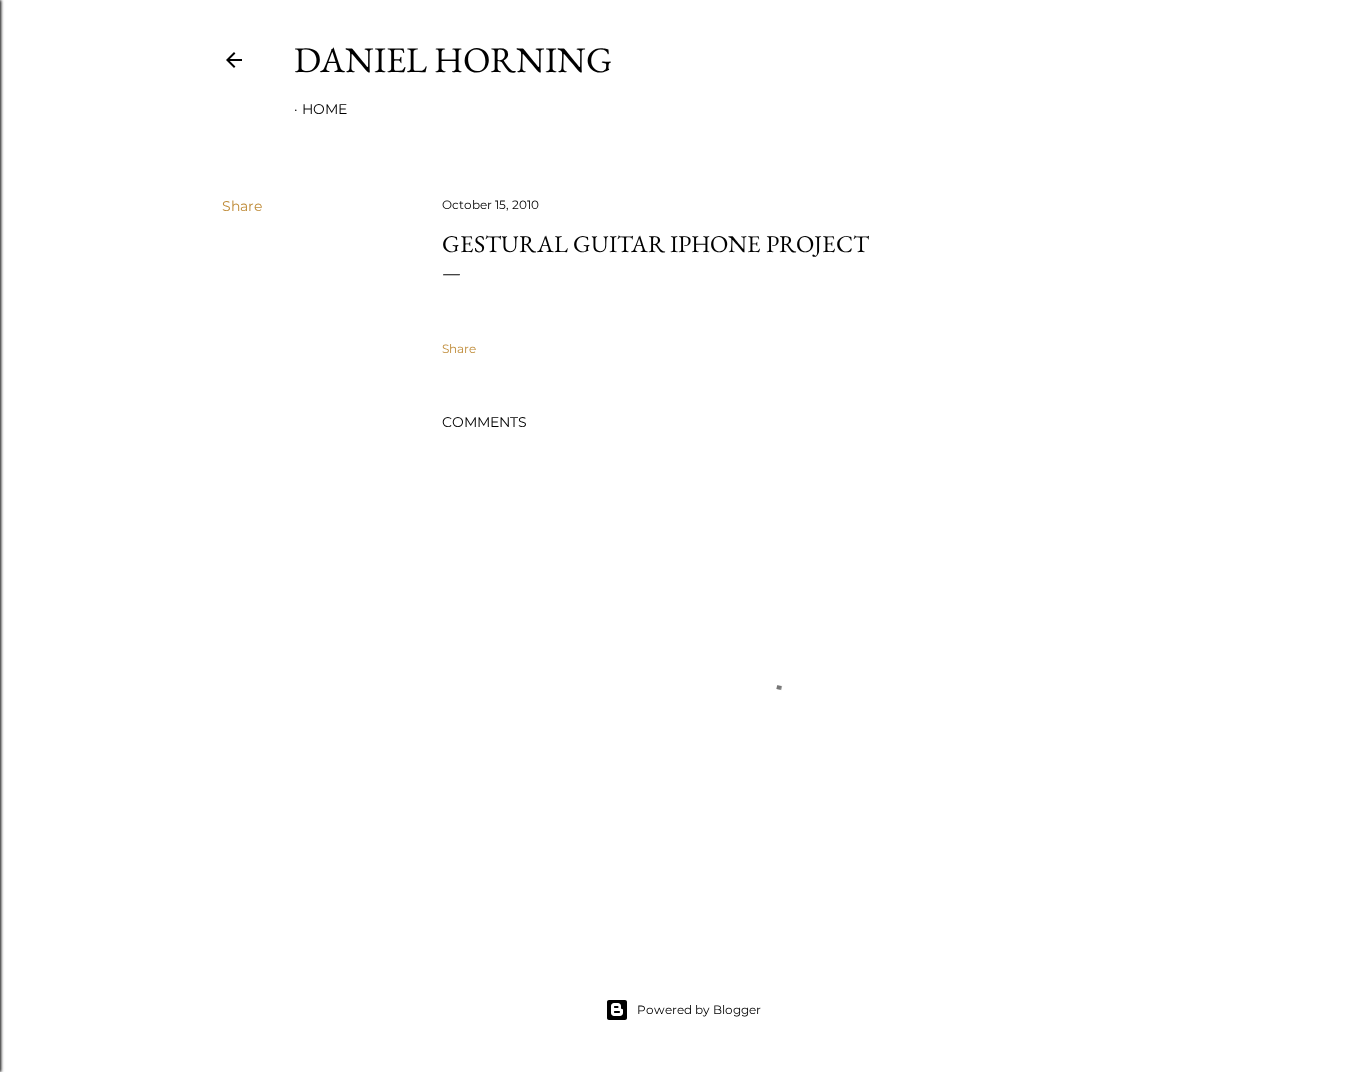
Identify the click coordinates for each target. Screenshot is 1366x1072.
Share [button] (242, 206)
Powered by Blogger (699, 1009)
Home (324, 109)
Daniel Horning (453, 59)
